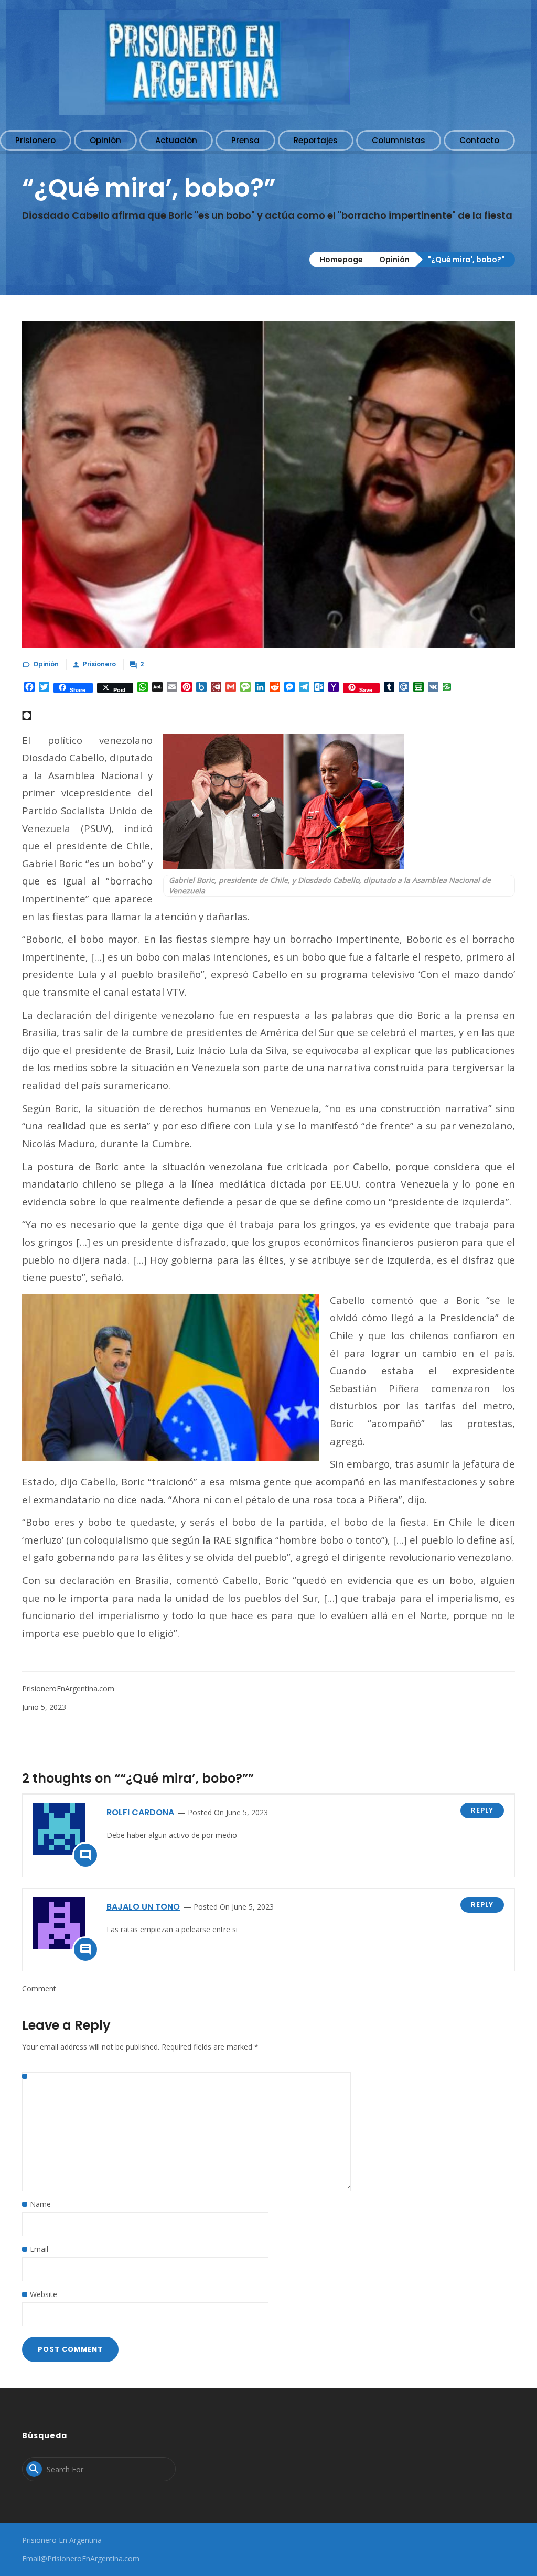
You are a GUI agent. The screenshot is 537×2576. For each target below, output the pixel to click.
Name (40, 2204)
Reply (482, 1810)
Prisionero (99, 664)
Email (39, 2249)
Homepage (341, 260)
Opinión (394, 260)
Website (44, 2294)
